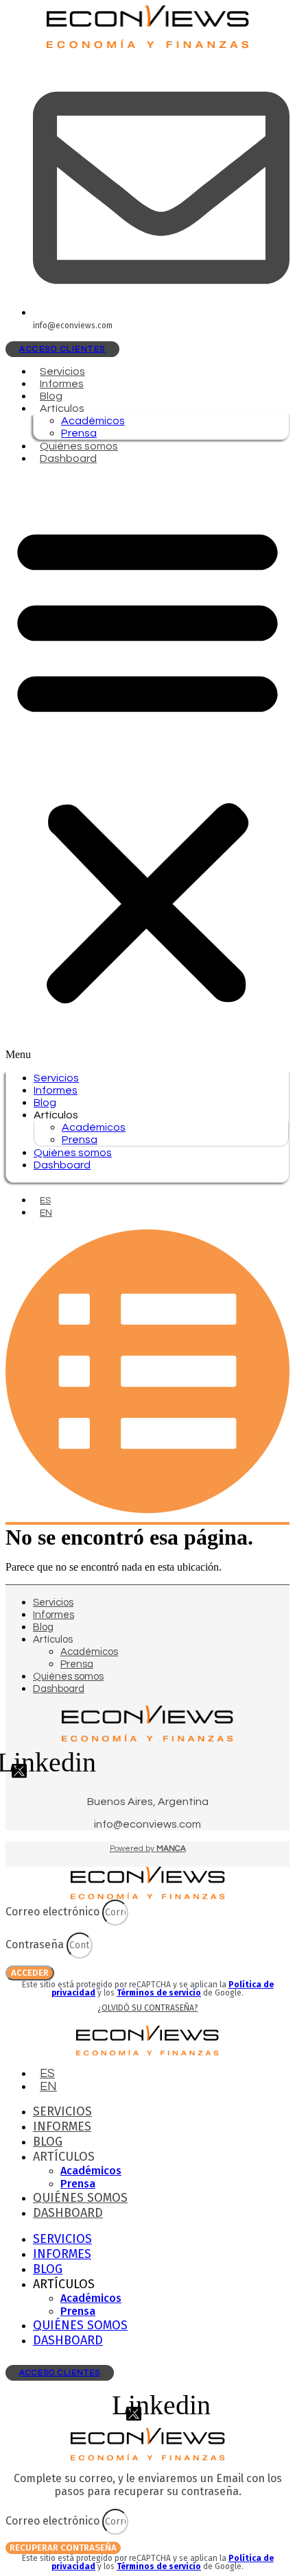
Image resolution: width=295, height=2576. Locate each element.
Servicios (62, 371)
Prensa (79, 433)
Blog (51, 396)
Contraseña (36, 1945)
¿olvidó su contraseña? (148, 2008)
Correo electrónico (54, 1912)
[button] (147, 768)
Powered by (148, 1849)
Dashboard (68, 458)
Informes (62, 384)
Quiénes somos (79, 446)
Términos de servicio (159, 1993)
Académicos (93, 421)
